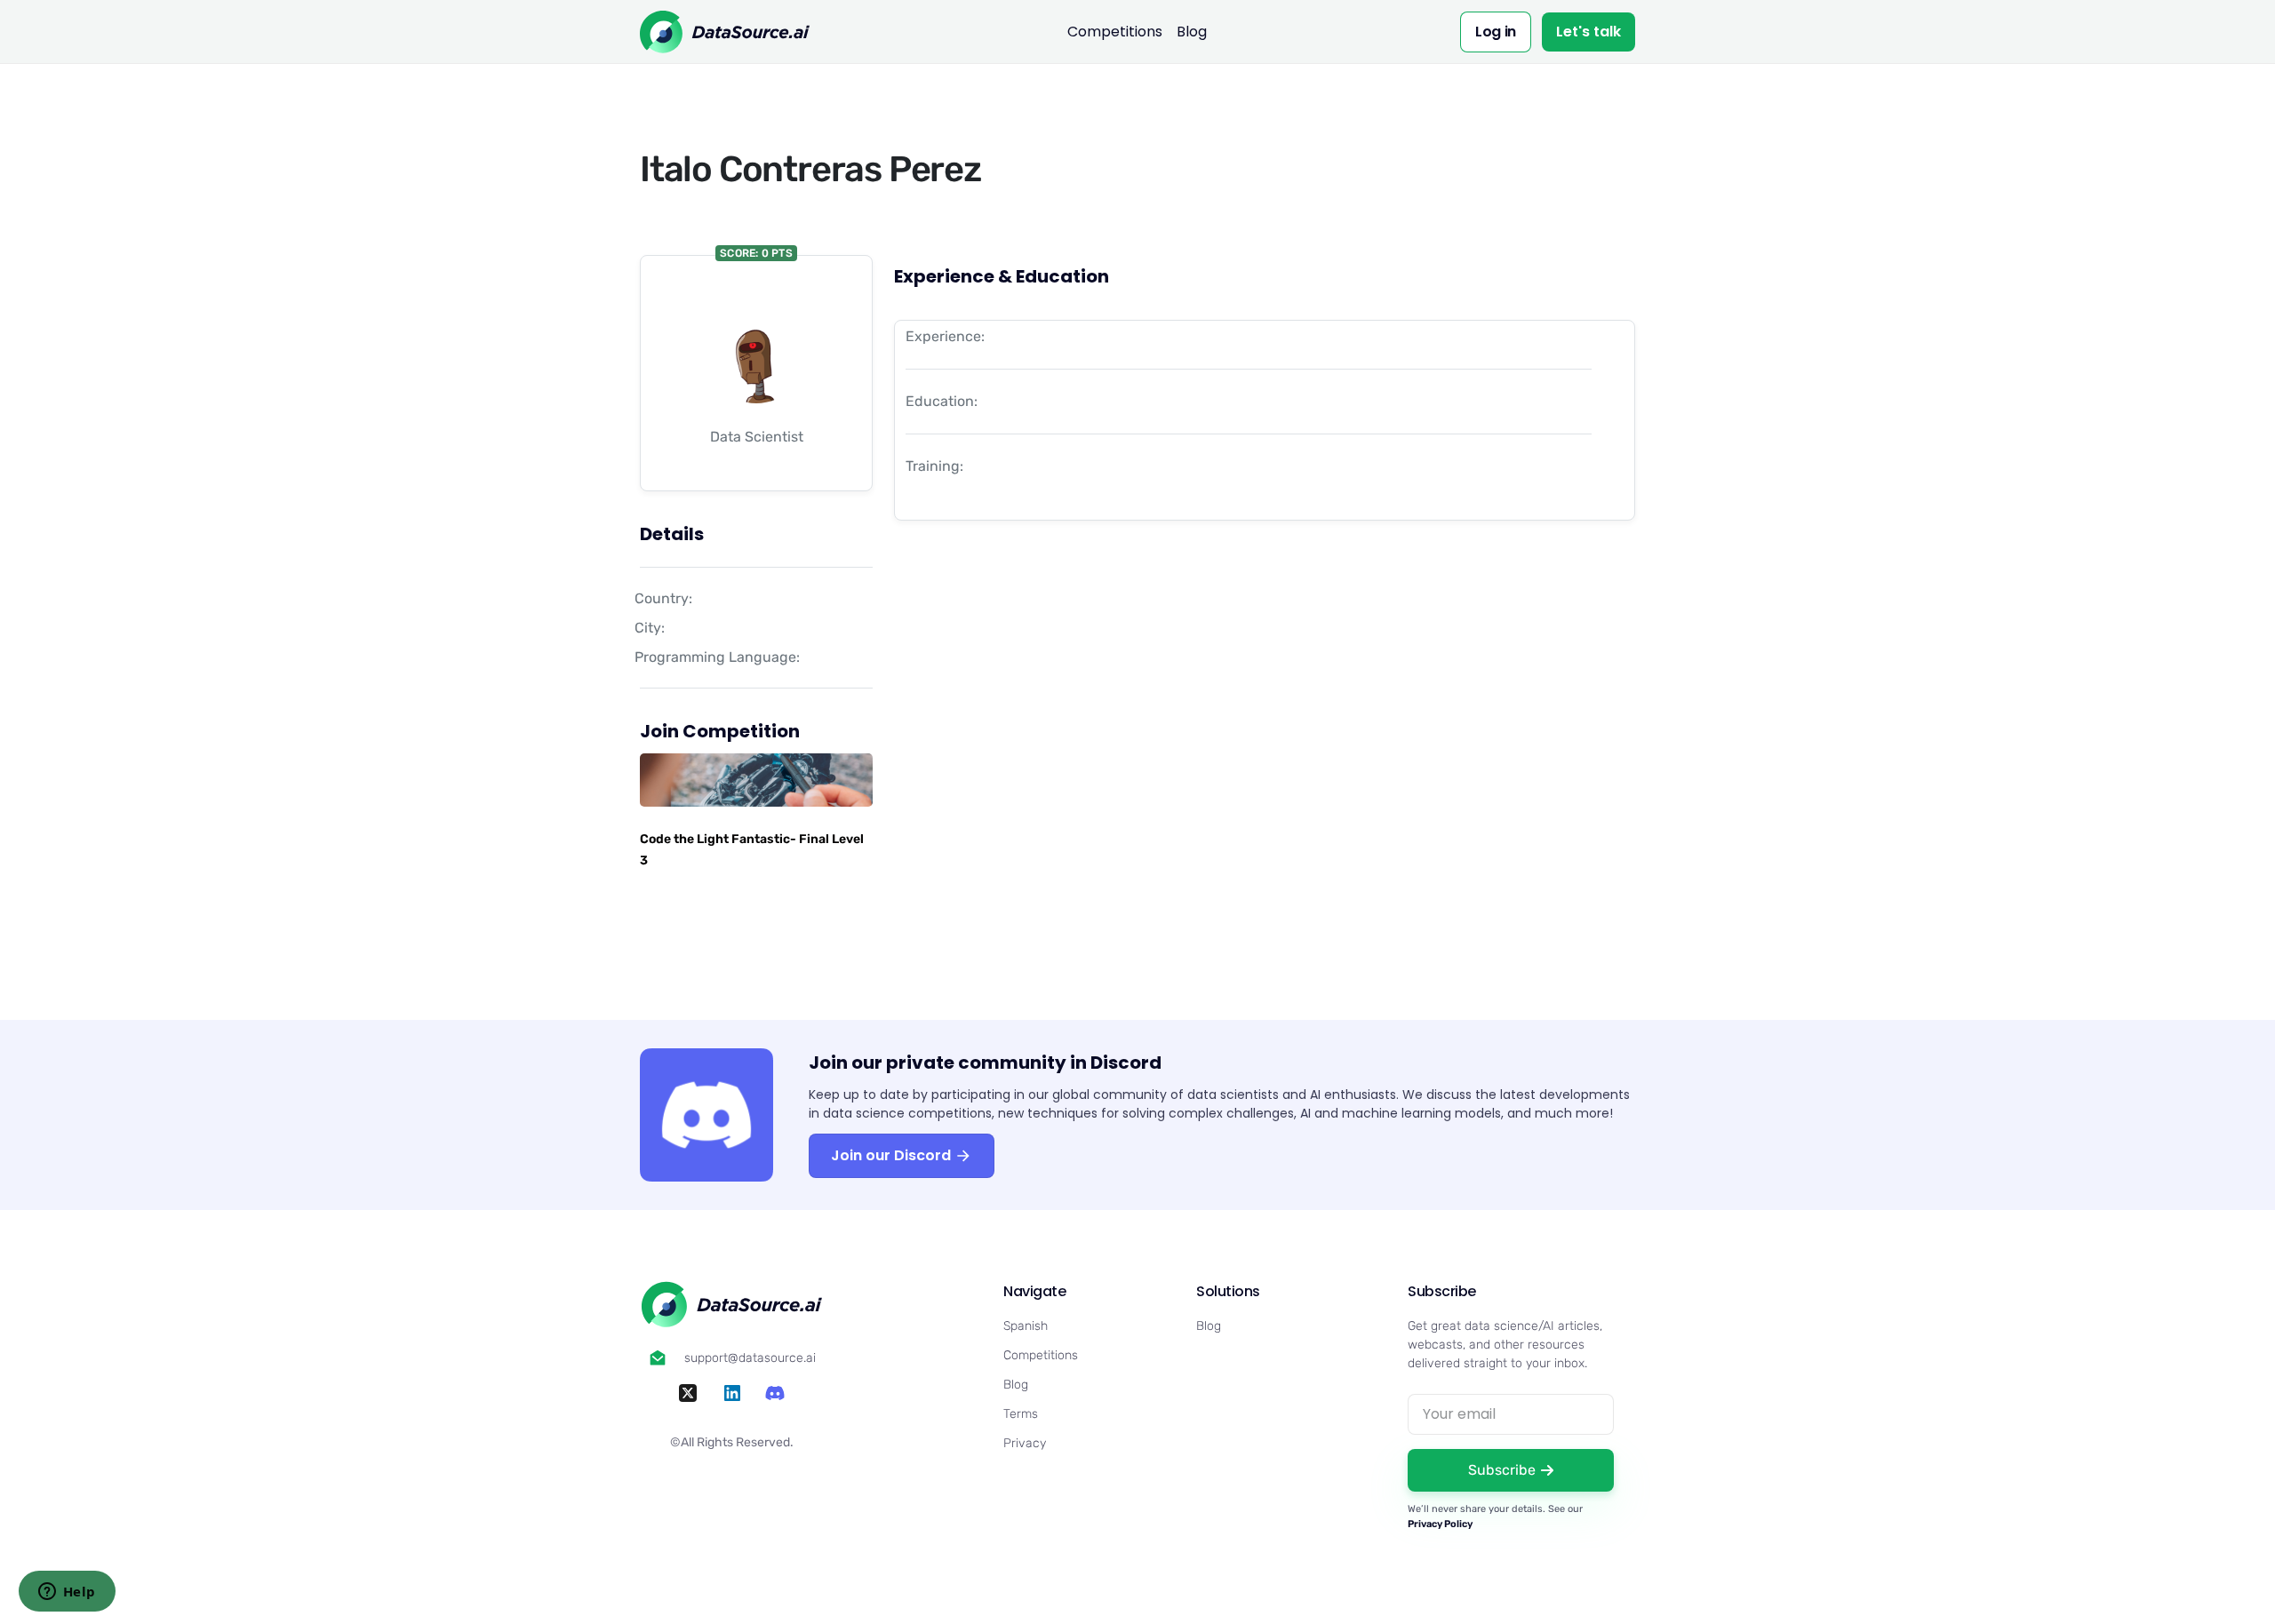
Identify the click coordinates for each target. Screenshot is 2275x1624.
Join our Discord (893, 1155)
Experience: (945, 336)
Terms (1021, 1414)
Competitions (1115, 32)
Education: (942, 401)
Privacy (1025, 1443)
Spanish (1026, 1326)
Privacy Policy (1440, 1524)
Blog (1192, 32)
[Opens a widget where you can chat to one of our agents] (67, 1593)
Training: (934, 466)
